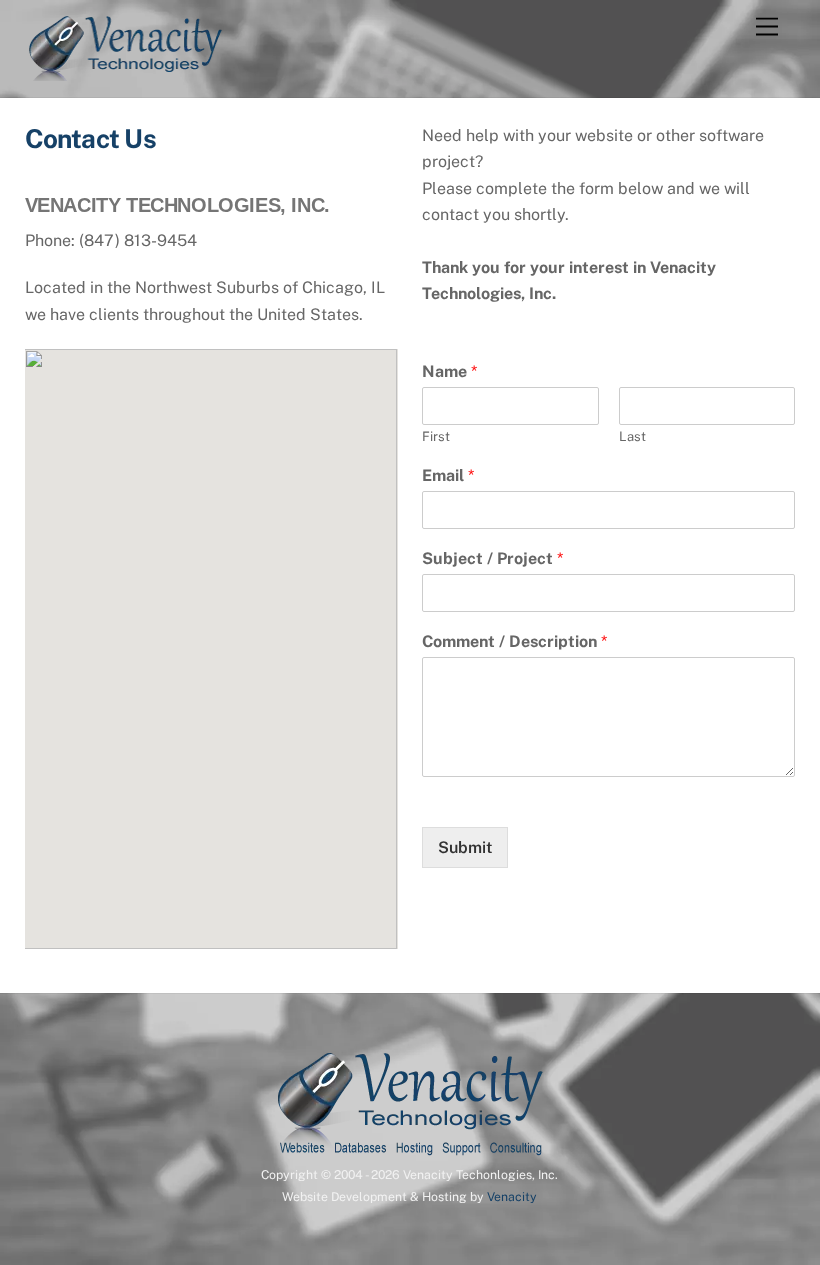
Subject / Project (492, 558)
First (436, 436)
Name (449, 371)
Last (632, 436)
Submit (465, 847)
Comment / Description (514, 641)
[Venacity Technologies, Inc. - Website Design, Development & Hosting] (125, 72)
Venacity (512, 1196)
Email (448, 475)
